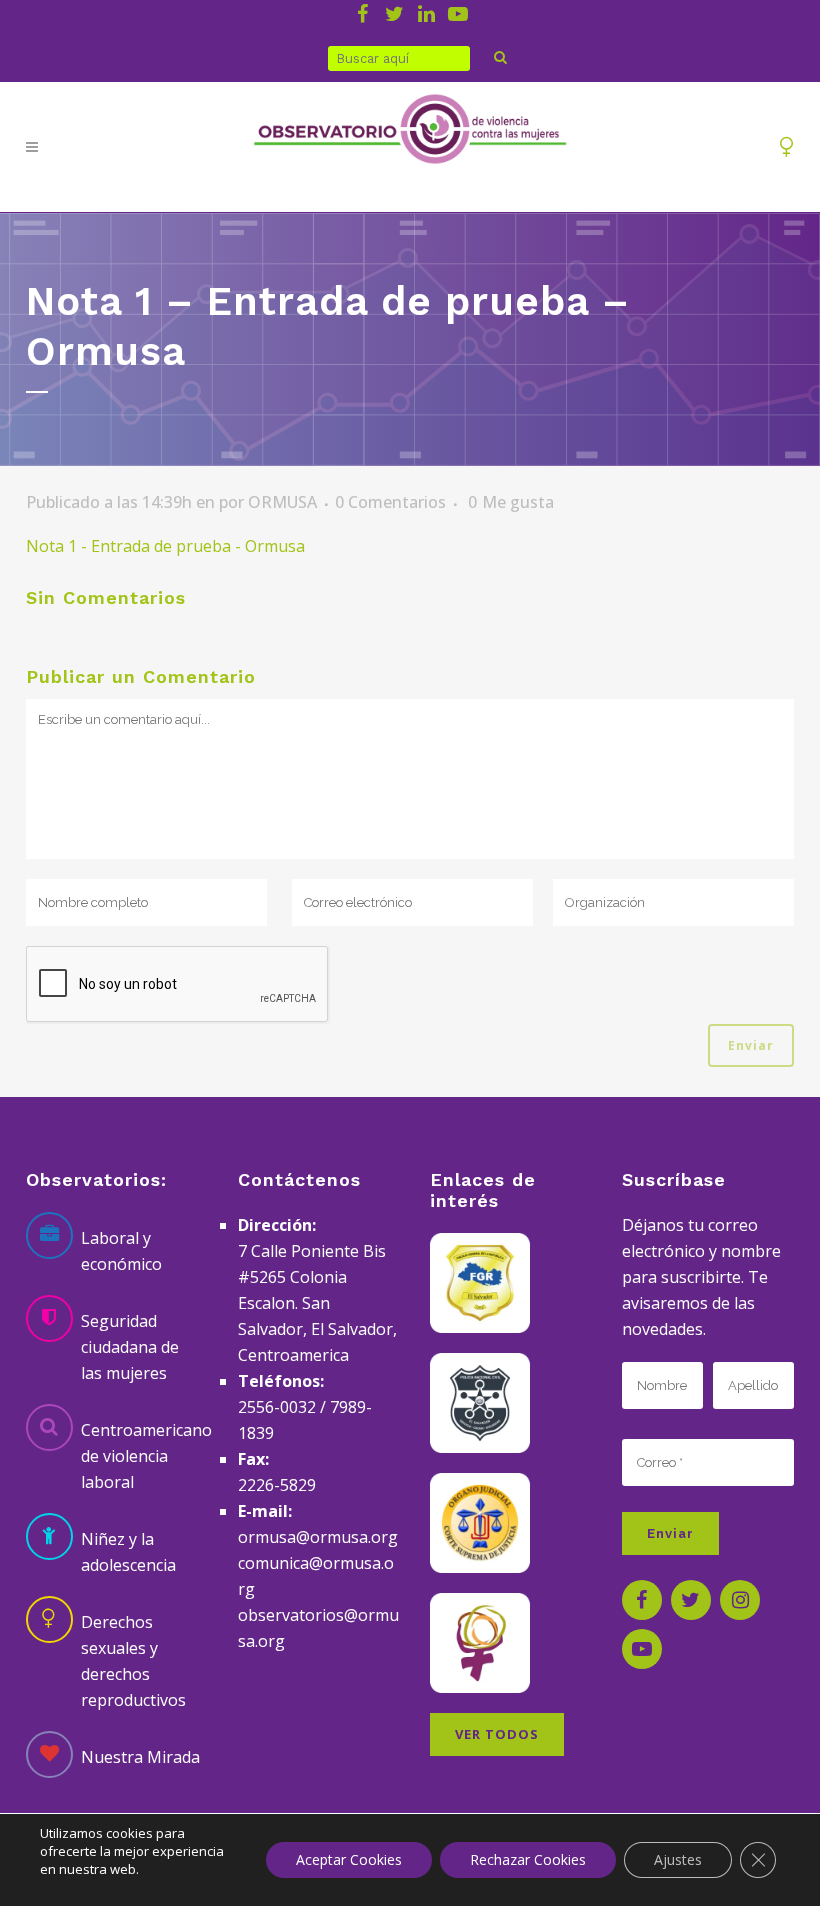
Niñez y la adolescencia (128, 1552)
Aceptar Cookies (349, 1859)
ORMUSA (282, 502)
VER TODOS (497, 1734)
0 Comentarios (390, 502)
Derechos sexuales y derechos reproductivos (133, 1661)
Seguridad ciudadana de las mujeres (130, 1347)
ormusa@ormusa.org (318, 1537)
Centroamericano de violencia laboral (146, 1456)
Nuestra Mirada (140, 1757)
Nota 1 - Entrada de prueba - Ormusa (165, 546)
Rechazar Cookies (528, 1859)
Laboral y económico (121, 1251)
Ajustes (678, 1859)
